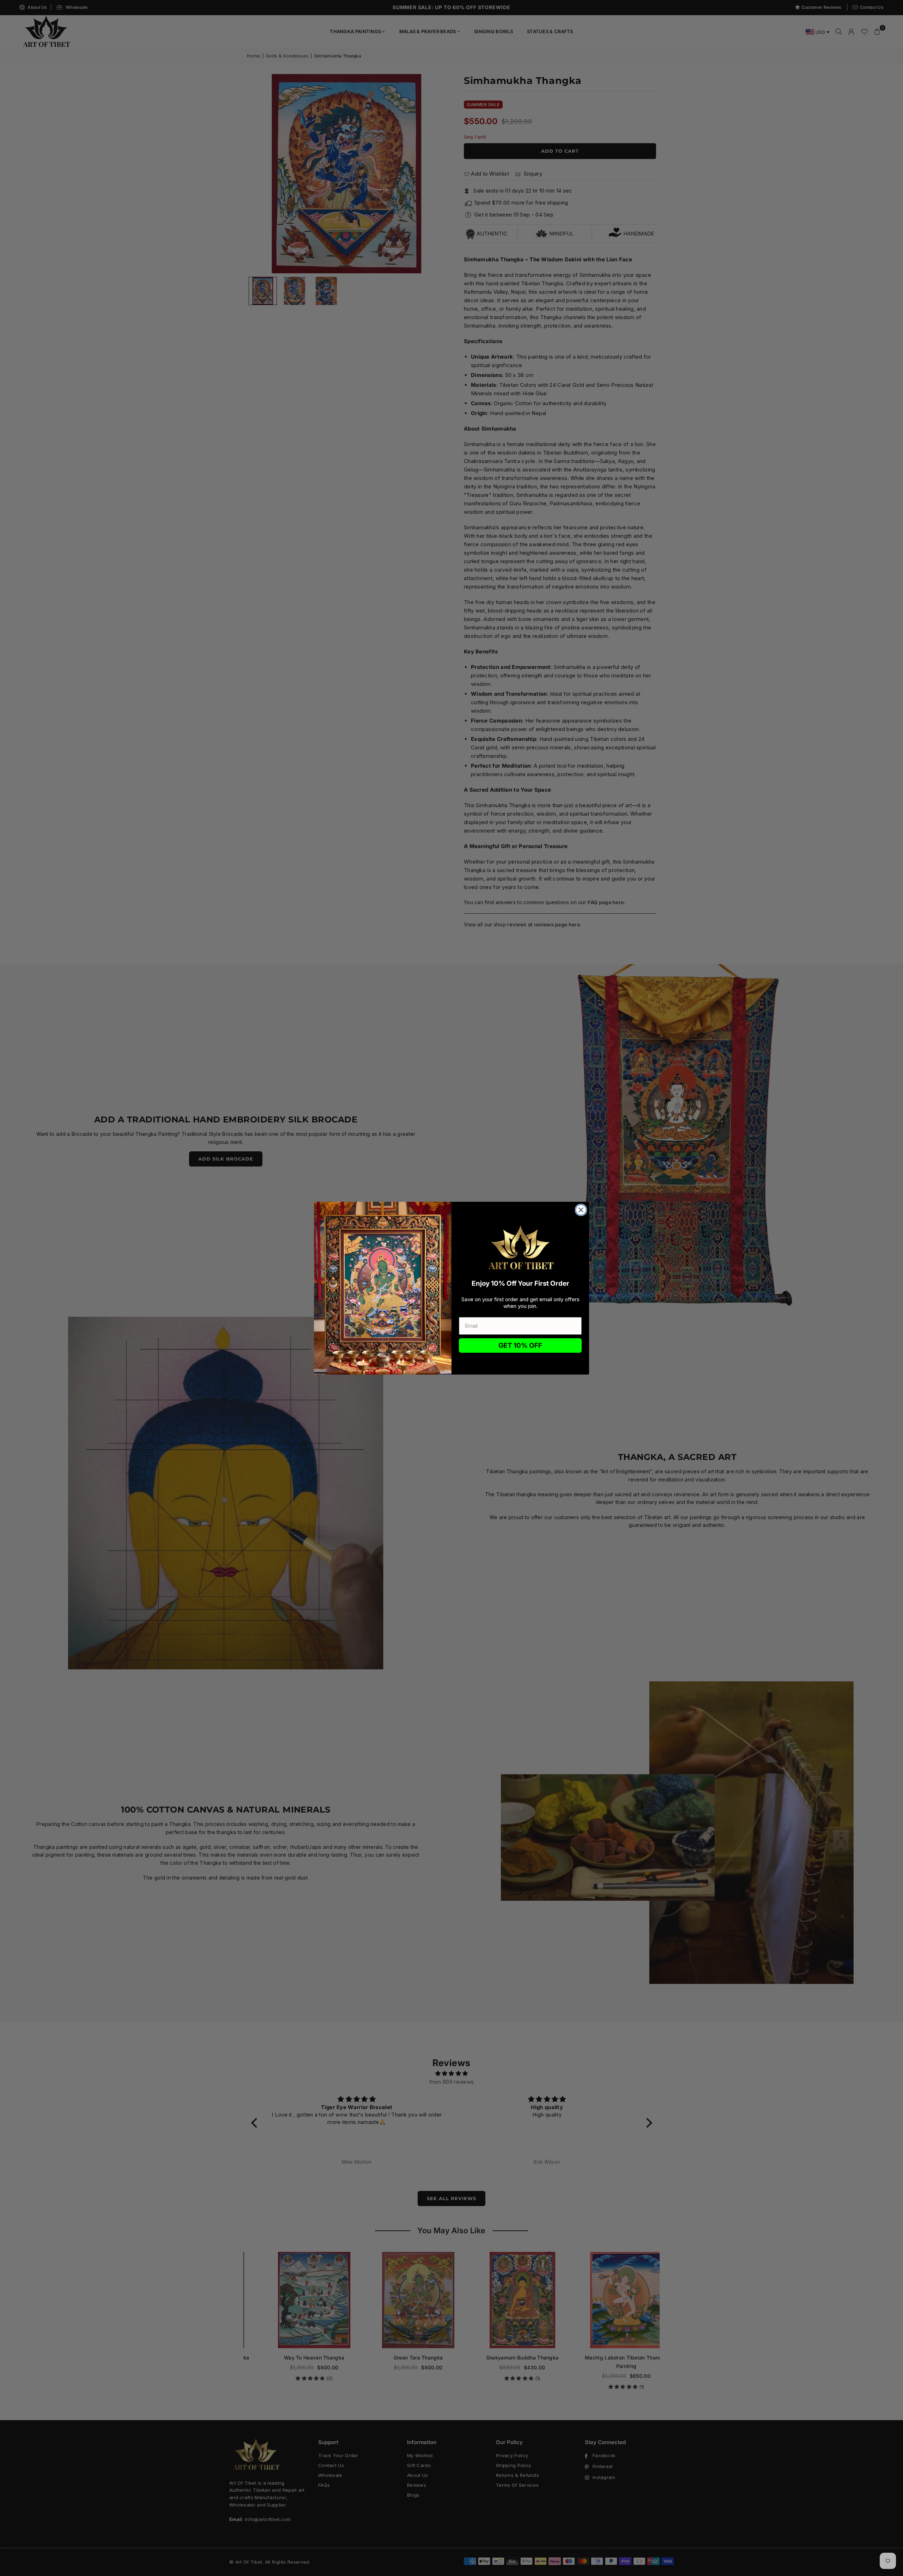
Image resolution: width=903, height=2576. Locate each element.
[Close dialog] (581, 1210)
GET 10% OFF (520, 1345)
